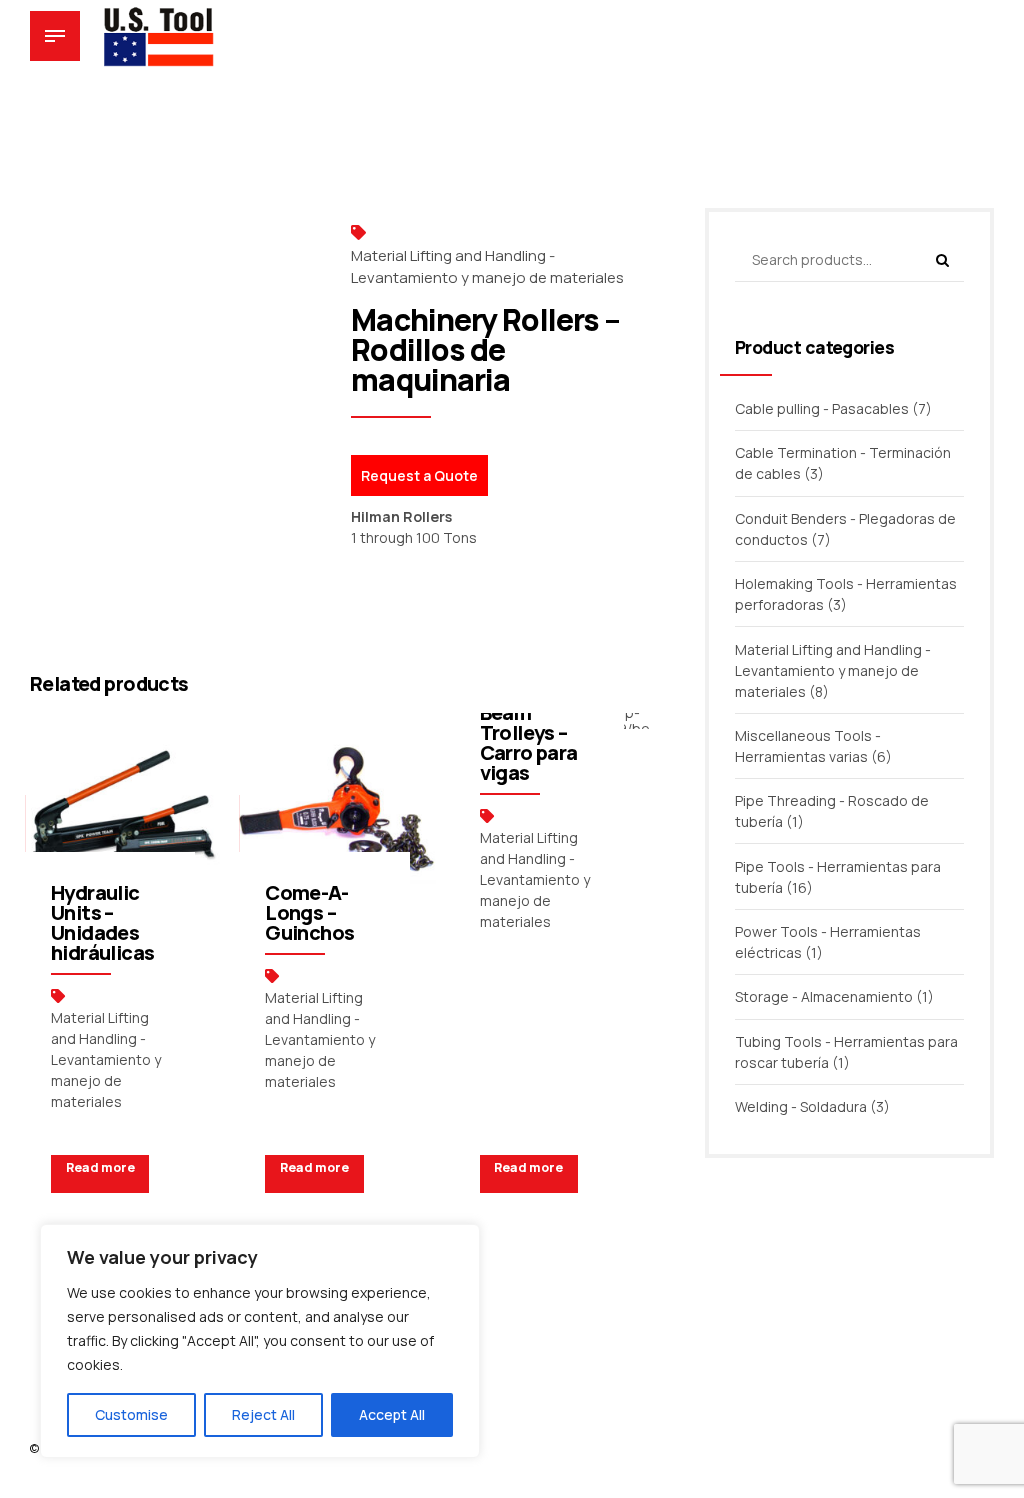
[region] (260, 1341)
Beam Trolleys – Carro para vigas (529, 742)
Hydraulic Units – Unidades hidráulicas (102, 922)
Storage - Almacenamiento (824, 996)
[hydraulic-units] (123, 811)
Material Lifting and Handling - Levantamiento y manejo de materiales (487, 267)
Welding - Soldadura (801, 1106)
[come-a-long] (337, 811)
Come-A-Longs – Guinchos (309, 912)
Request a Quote (419, 475)
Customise (131, 1414)
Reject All (263, 1414)
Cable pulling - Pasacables (822, 408)
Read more (100, 1167)
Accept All (392, 1414)
